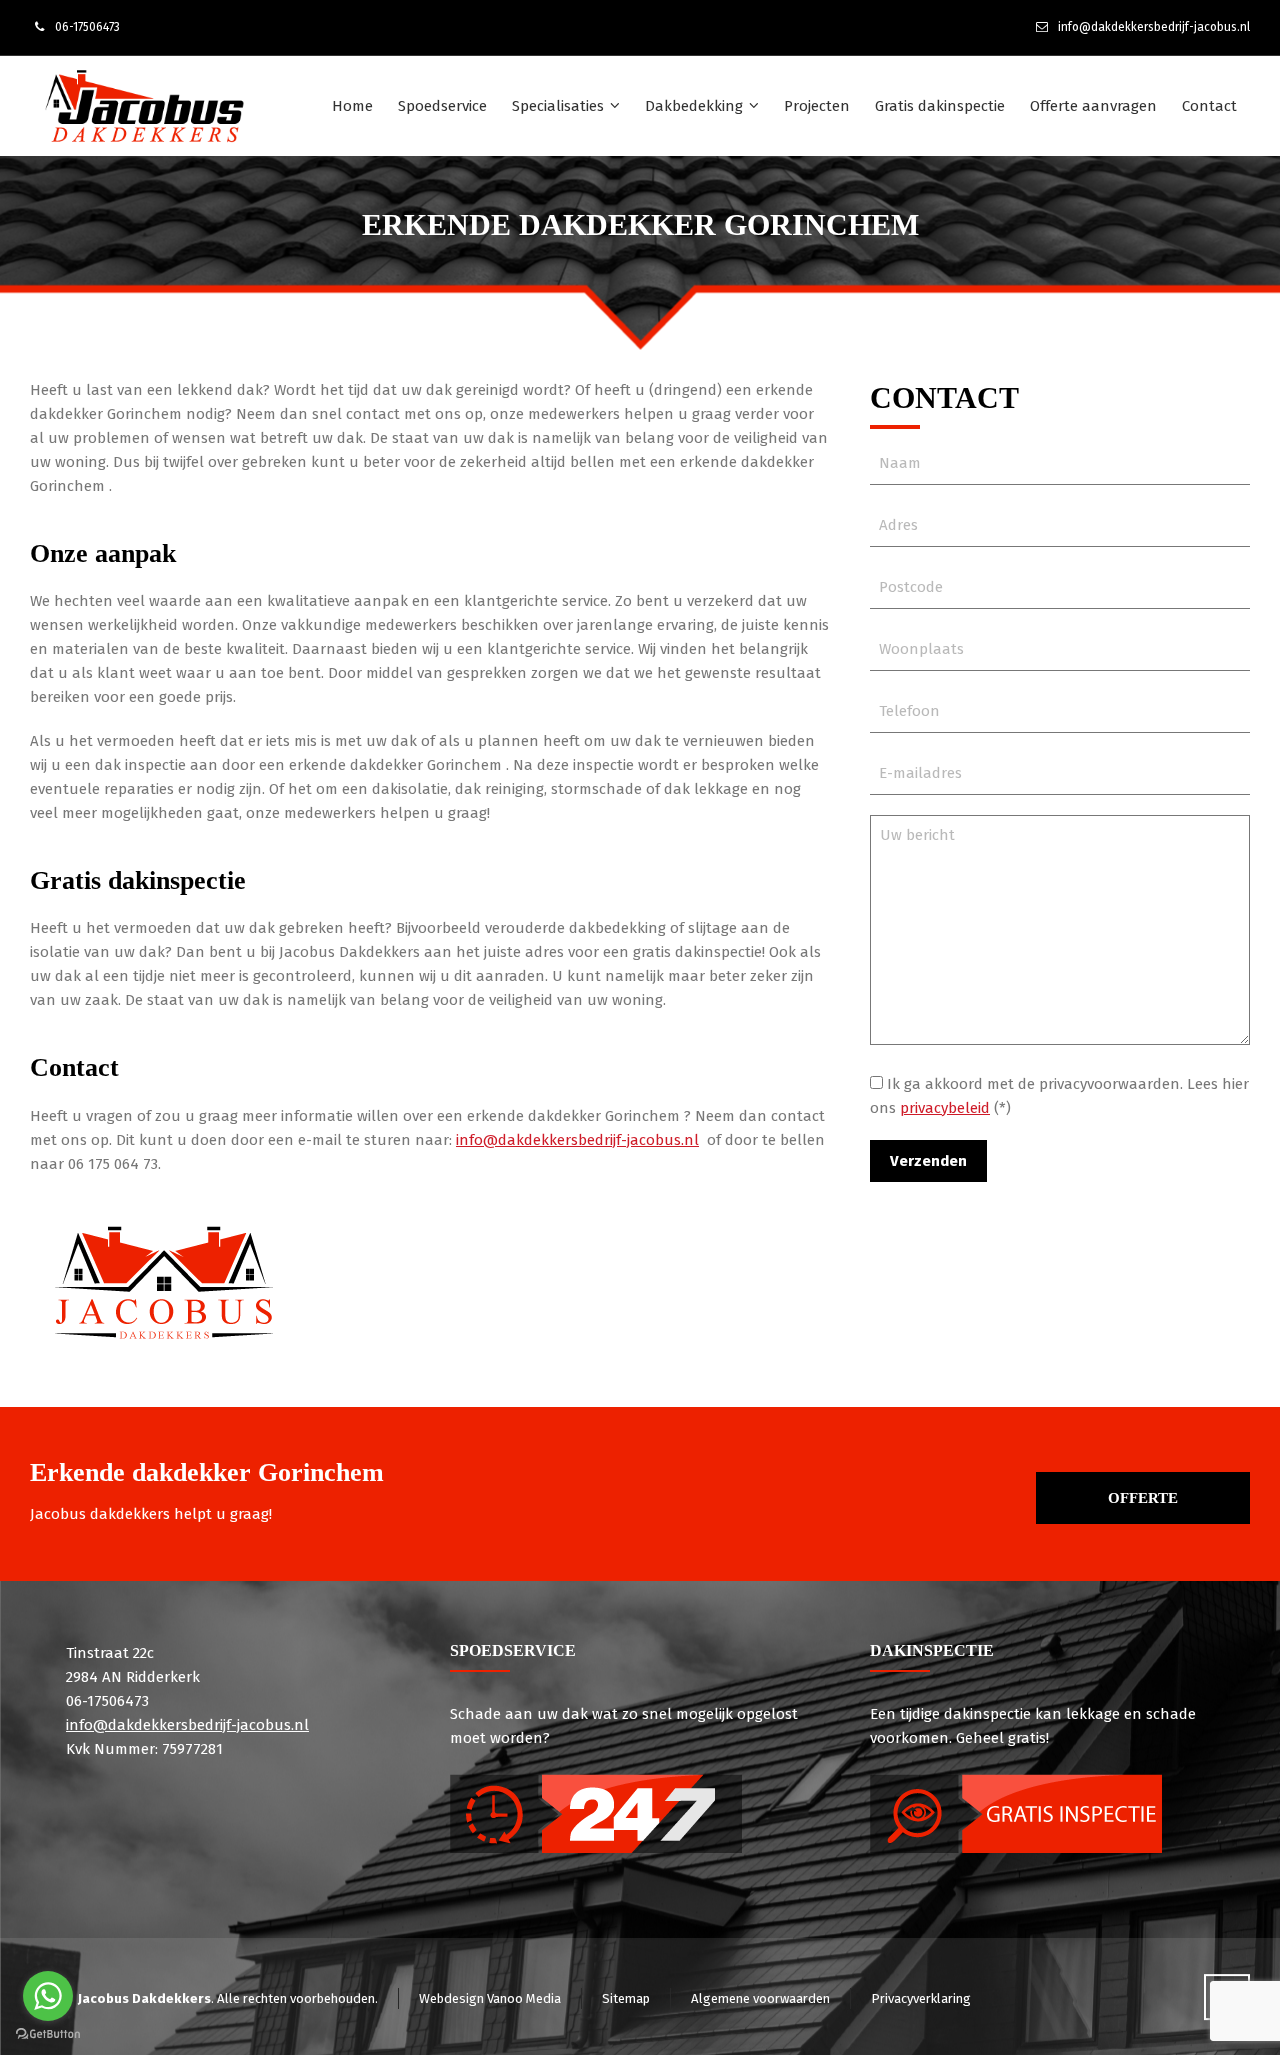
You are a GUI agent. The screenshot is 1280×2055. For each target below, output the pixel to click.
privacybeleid (945, 1108)
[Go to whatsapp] (48, 1996)
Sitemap (626, 1998)
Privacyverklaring (921, 1998)
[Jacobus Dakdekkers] (144, 106)
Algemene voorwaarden (760, 1998)
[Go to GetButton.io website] (48, 2034)
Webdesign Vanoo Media (490, 1998)
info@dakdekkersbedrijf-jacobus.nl (1154, 27)
